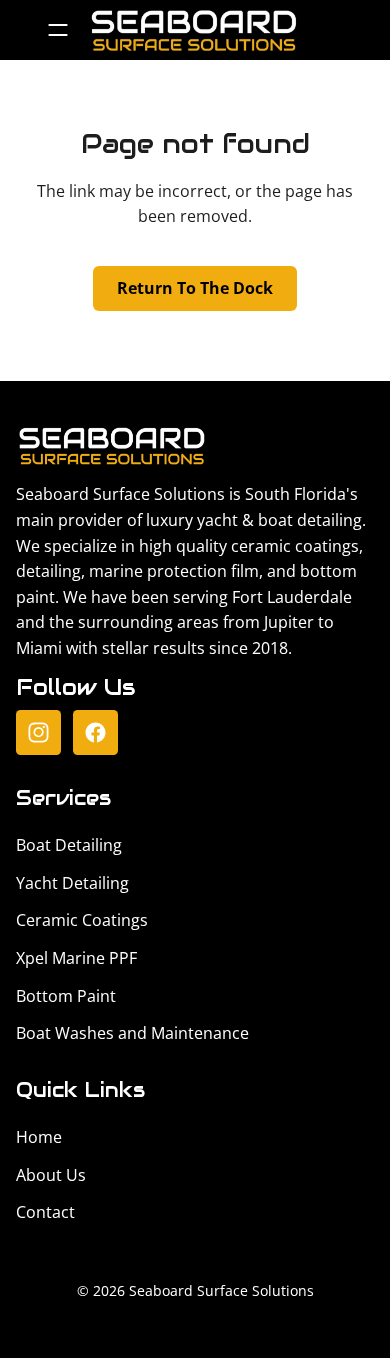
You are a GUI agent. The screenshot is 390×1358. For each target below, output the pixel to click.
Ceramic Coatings (82, 920)
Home (39, 1137)
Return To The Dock (195, 288)
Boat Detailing (69, 845)
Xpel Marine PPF (76, 958)
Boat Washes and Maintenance (132, 1033)
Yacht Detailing (72, 883)
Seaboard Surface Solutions (221, 1290)
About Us (51, 1175)
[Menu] (57, 30)
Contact (45, 1212)
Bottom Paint (66, 996)
